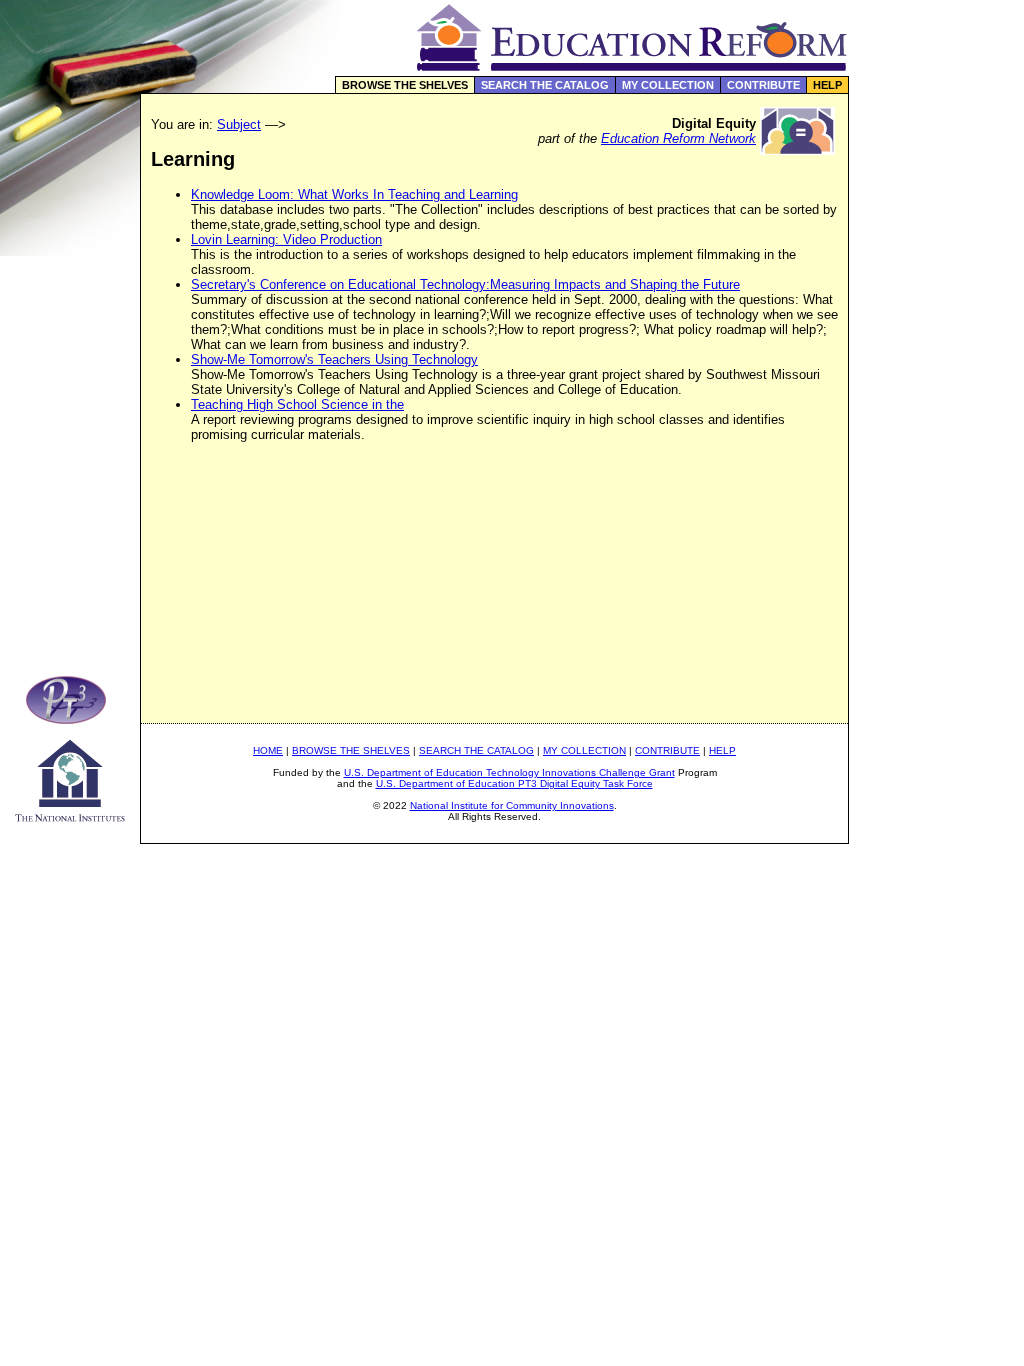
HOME (268, 750)
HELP (827, 85)
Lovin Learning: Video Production (286, 239)
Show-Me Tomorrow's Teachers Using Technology (334, 359)
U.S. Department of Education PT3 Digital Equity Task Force (514, 783)
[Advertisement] (937, 424)
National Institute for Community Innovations (512, 805)
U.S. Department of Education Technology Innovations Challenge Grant (509, 772)
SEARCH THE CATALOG (545, 85)
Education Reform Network (678, 138)
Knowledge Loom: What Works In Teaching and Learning (354, 194)
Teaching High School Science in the (297, 404)
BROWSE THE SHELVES (405, 85)
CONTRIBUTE (763, 85)
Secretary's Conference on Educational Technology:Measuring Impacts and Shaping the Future (465, 284)
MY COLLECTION (668, 85)
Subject (239, 124)
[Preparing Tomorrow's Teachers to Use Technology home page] (70, 718)
